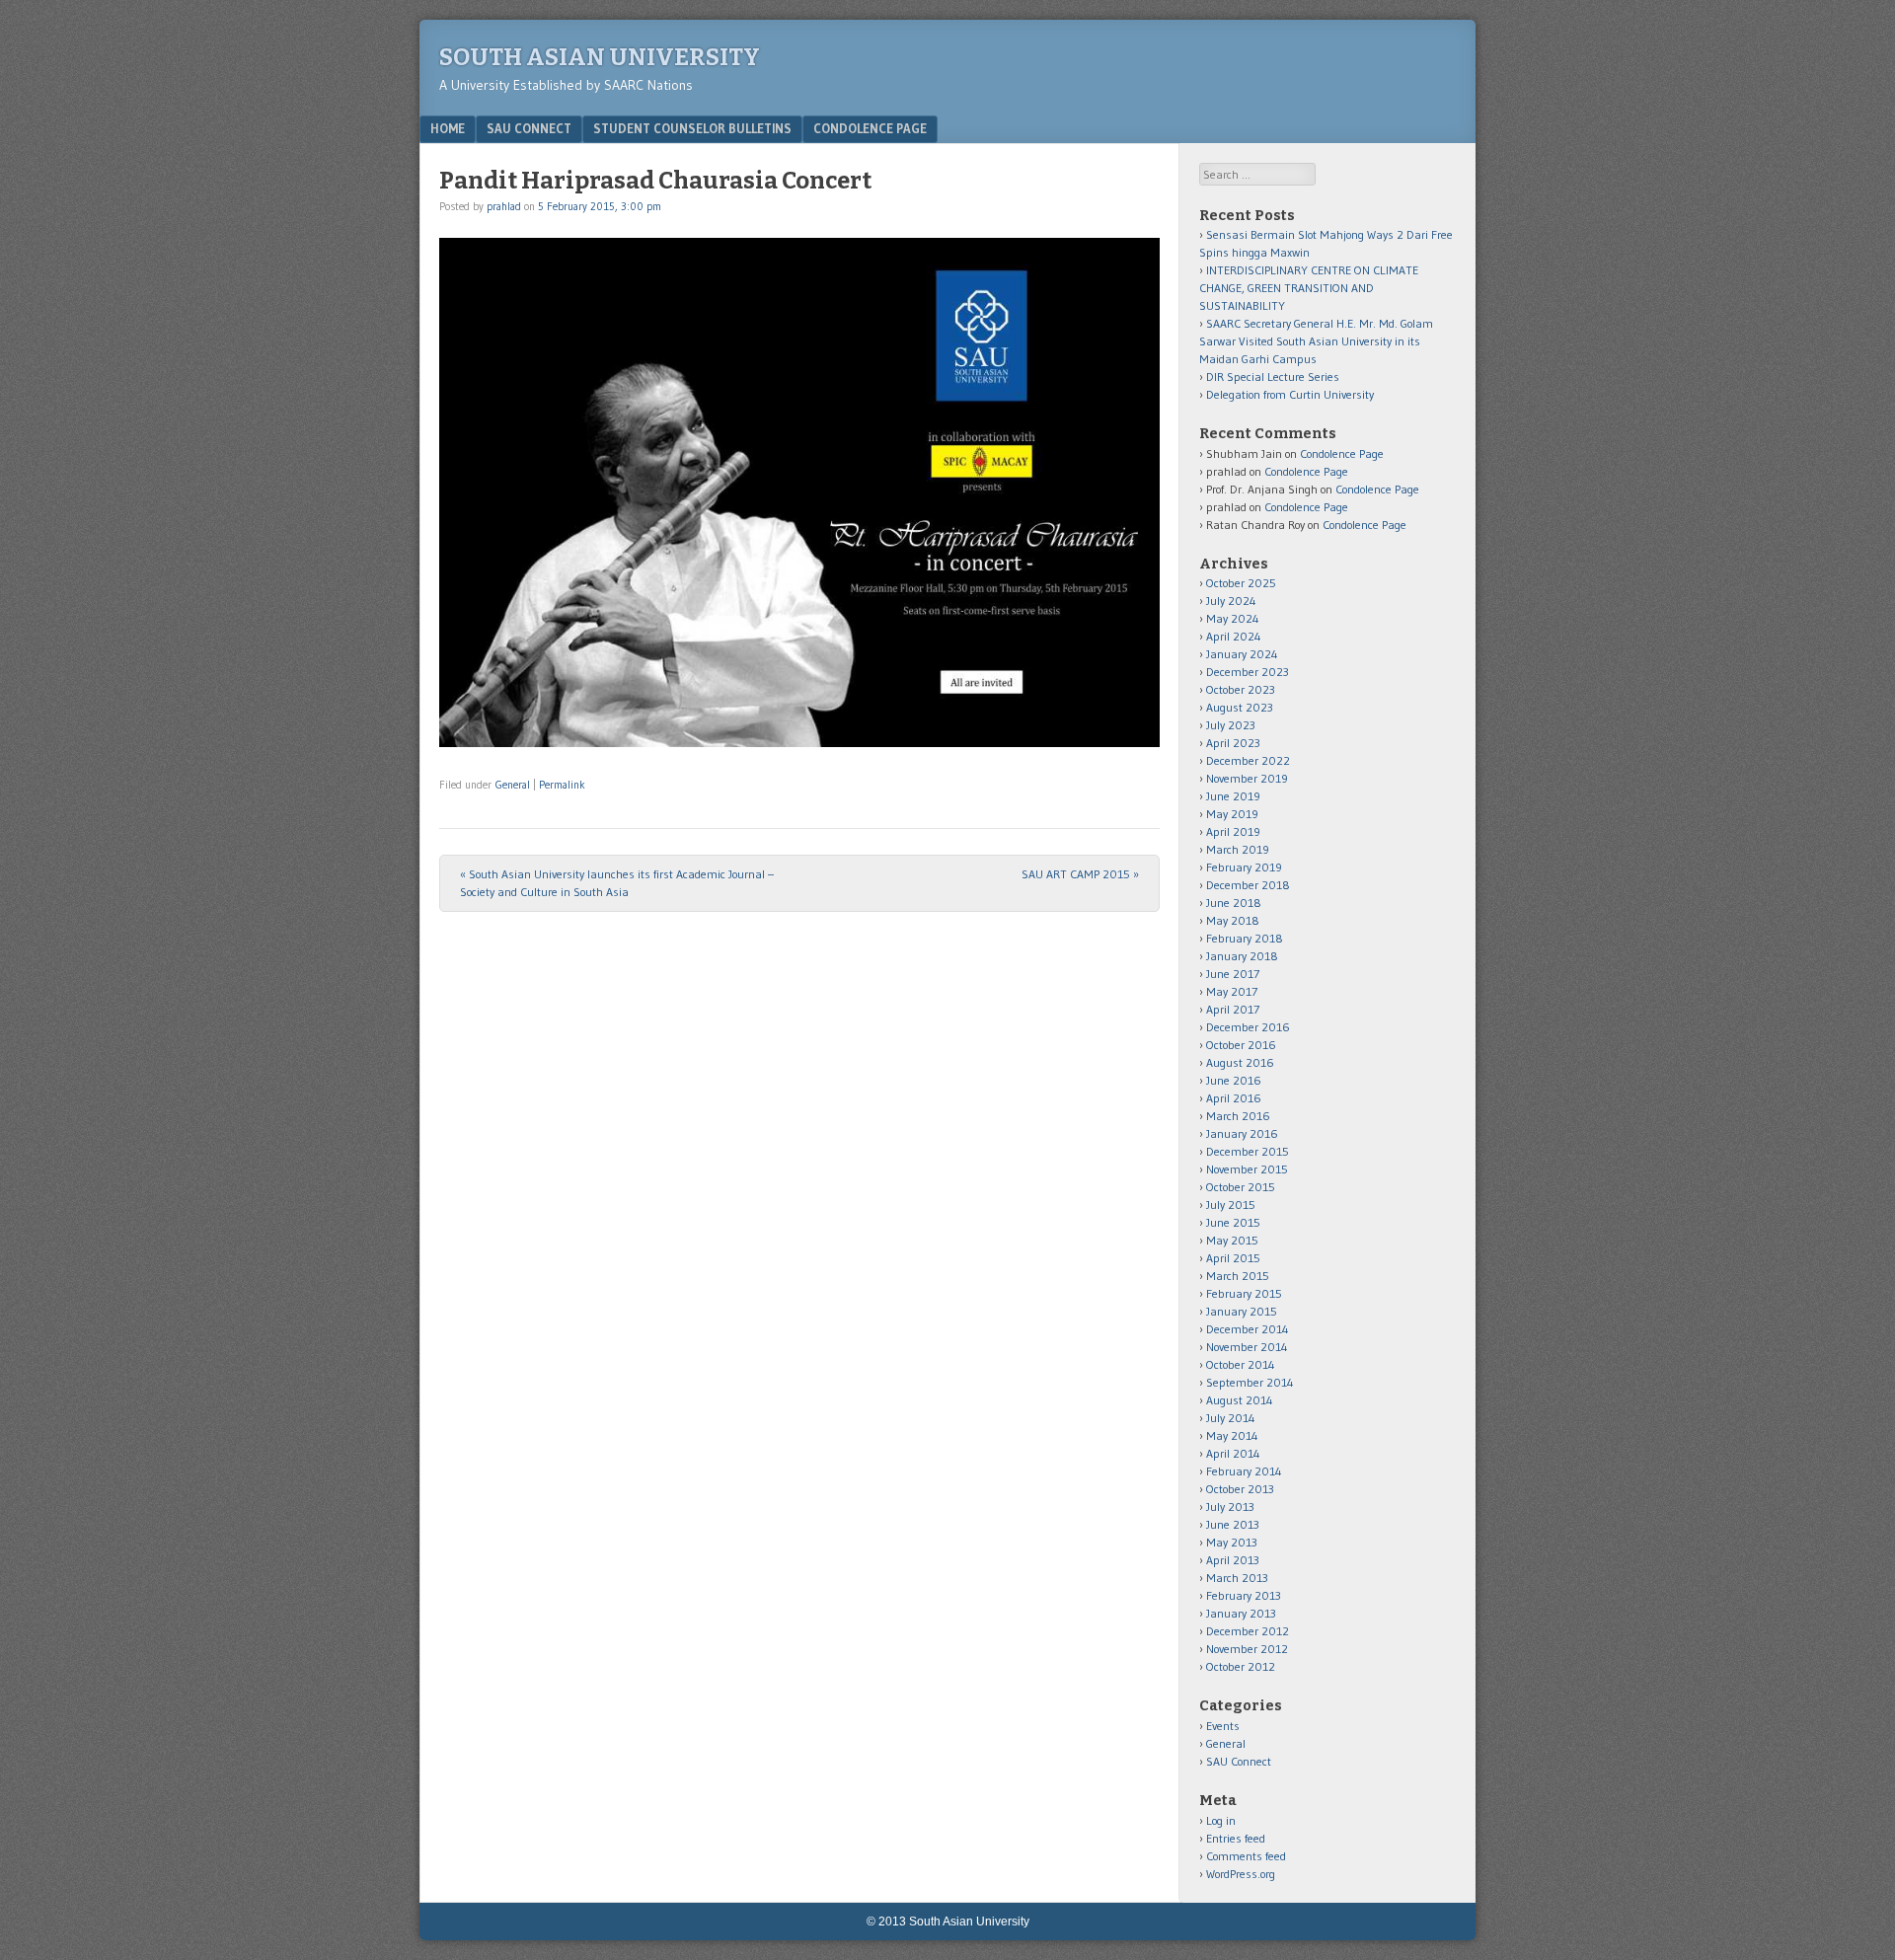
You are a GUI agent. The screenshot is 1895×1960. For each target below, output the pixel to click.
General (513, 785)
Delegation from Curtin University (1290, 394)
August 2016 (1240, 1062)
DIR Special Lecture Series (1273, 377)
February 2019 (1244, 867)
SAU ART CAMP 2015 (1080, 874)
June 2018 (1234, 903)
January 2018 (1242, 956)
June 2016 (1234, 1080)
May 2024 (1233, 618)
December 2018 (1248, 885)
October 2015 (1241, 1187)
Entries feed (1236, 1838)
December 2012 (1248, 1631)
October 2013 (1240, 1489)
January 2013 (1241, 1613)
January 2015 (1242, 1311)
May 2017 (1232, 991)
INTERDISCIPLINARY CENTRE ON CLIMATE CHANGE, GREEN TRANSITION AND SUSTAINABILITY (1309, 288)
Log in (1221, 1820)
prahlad (504, 206)
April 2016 (1234, 1098)
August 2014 (1240, 1400)
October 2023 (1241, 689)
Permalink (562, 785)
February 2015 (1244, 1293)
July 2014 (1231, 1418)
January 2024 (1242, 654)
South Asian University (600, 57)
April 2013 (1233, 1560)
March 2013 (1237, 1578)
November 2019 (1247, 778)
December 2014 (1248, 1329)
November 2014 (1247, 1347)
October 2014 (1241, 1364)
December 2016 (1248, 1027)
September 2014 (1250, 1382)
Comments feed (1246, 1856)
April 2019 (1233, 831)
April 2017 (1233, 1009)
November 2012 (1247, 1649)
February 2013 (1244, 1595)
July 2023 (1231, 725)
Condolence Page (870, 128)
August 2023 (1240, 707)
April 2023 (1233, 743)
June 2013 (1233, 1524)
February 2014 (1244, 1471)
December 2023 (1248, 672)
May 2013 (1232, 1542)
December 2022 (1248, 760)
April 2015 (1233, 1258)
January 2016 (1242, 1133)
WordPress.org (1241, 1874)
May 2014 (1232, 1435)
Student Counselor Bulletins (692, 128)
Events (1223, 1726)
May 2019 (1232, 814)
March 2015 (1238, 1276)
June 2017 (1233, 974)
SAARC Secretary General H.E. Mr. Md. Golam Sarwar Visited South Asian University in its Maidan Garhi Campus (1316, 341)
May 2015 (1232, 1240)
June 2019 (1233, 796)
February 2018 (1245, 938)
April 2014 (1233, 1453)
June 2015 (1233, 1222)
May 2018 (1233, 920)
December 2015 (1248, 1151)
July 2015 (1231, 1205)
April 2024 (1234, 636)
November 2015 (1247, 1169)
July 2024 (1231, 601)
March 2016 (1238, 1116)
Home (448, 128)
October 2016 (1241, 1045)
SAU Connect (529, 128)
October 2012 (1241, 1666)
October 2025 (1241, 583)
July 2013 (1230, 1507)
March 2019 (1238, 849)
